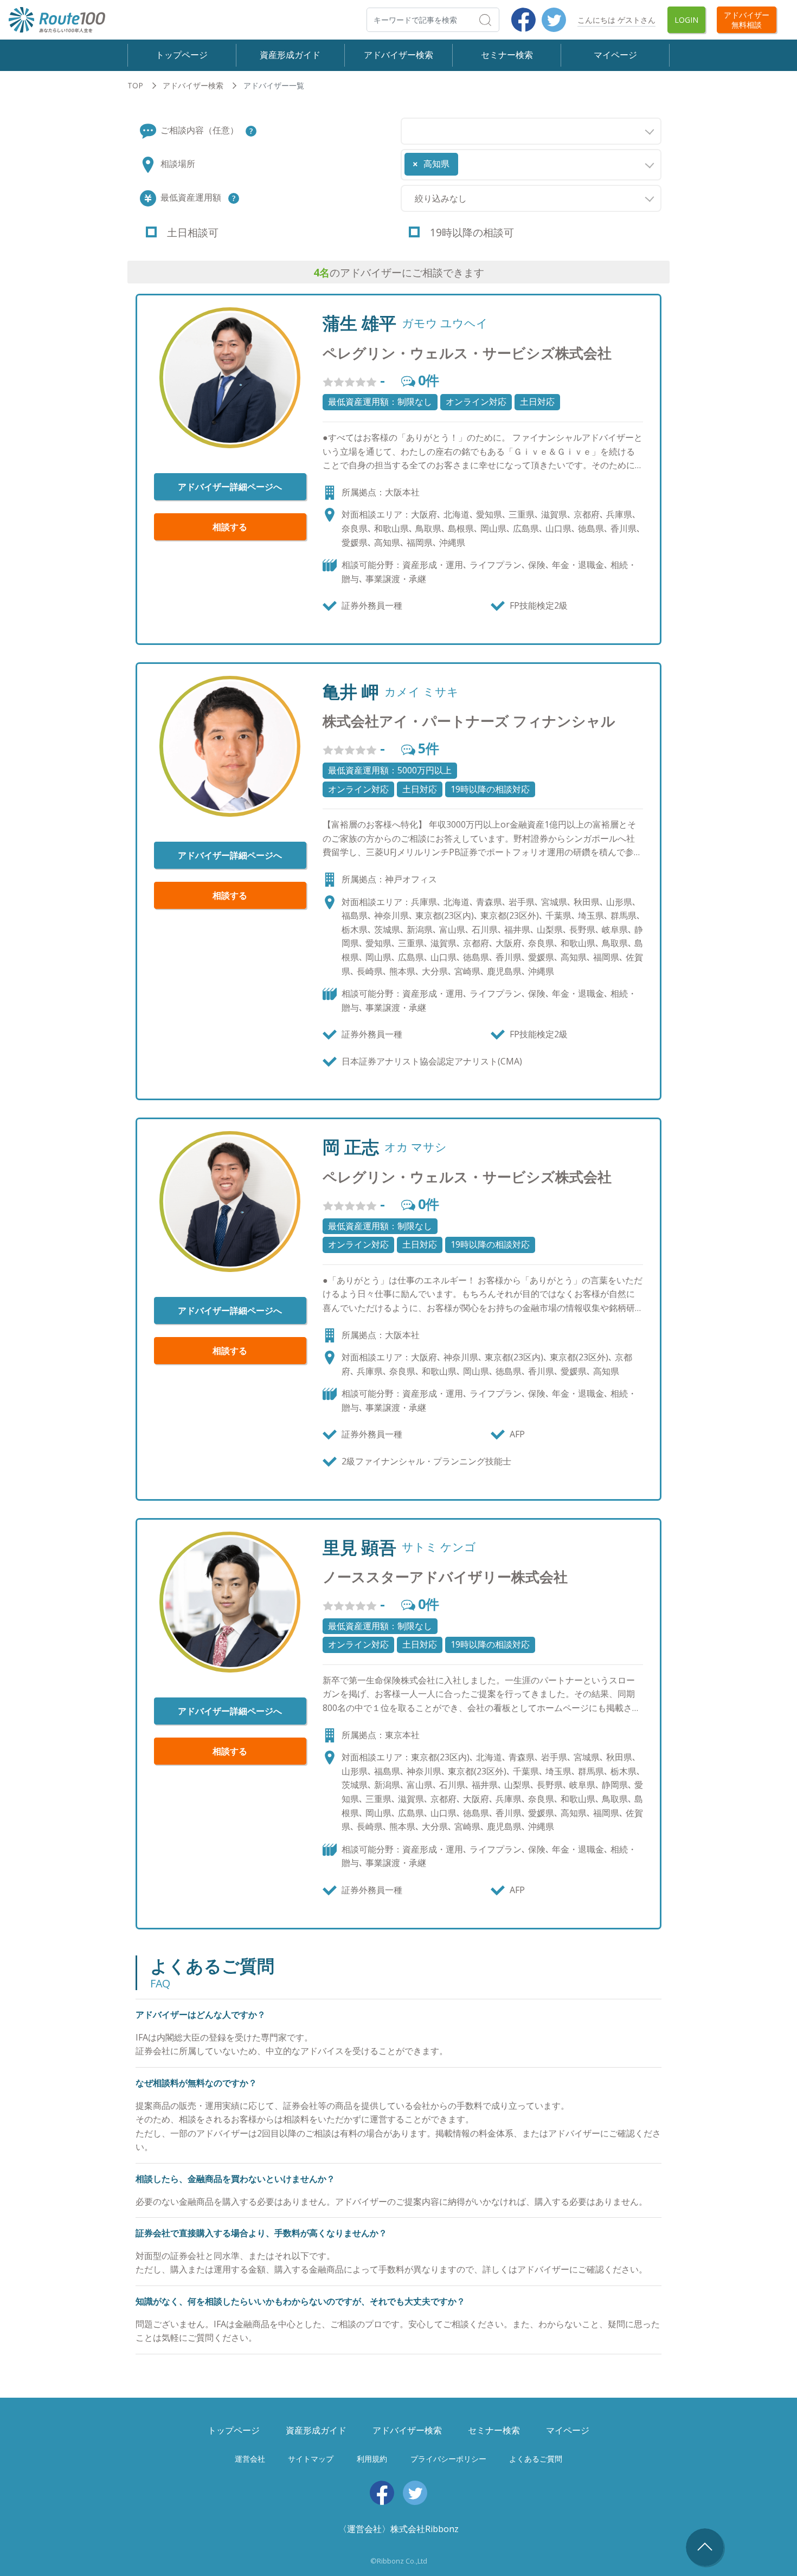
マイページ (615, 55)
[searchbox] (408, 128)
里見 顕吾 (359, 1547)
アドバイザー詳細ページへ (230, 487)
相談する (230, 527)
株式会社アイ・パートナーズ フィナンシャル (469, 721)
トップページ (182, 55)
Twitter (554, 20)
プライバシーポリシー (448, 2459)
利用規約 (372, 2459)
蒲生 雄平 (359, 323)
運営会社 (250, 2459)
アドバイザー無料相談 (747, 20)
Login (686, 20)
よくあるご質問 (536, 2459)
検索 (499, 20)
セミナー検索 (507, 55)
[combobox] (531, 131)
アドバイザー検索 (398, 55)
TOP (135, 85)
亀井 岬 (351, 692)
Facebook (523, 20)
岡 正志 (351, 1147)
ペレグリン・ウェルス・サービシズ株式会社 (467, 353)
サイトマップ (311, 2459)
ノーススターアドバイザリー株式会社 (445, 1577)
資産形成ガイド (290, 55)
